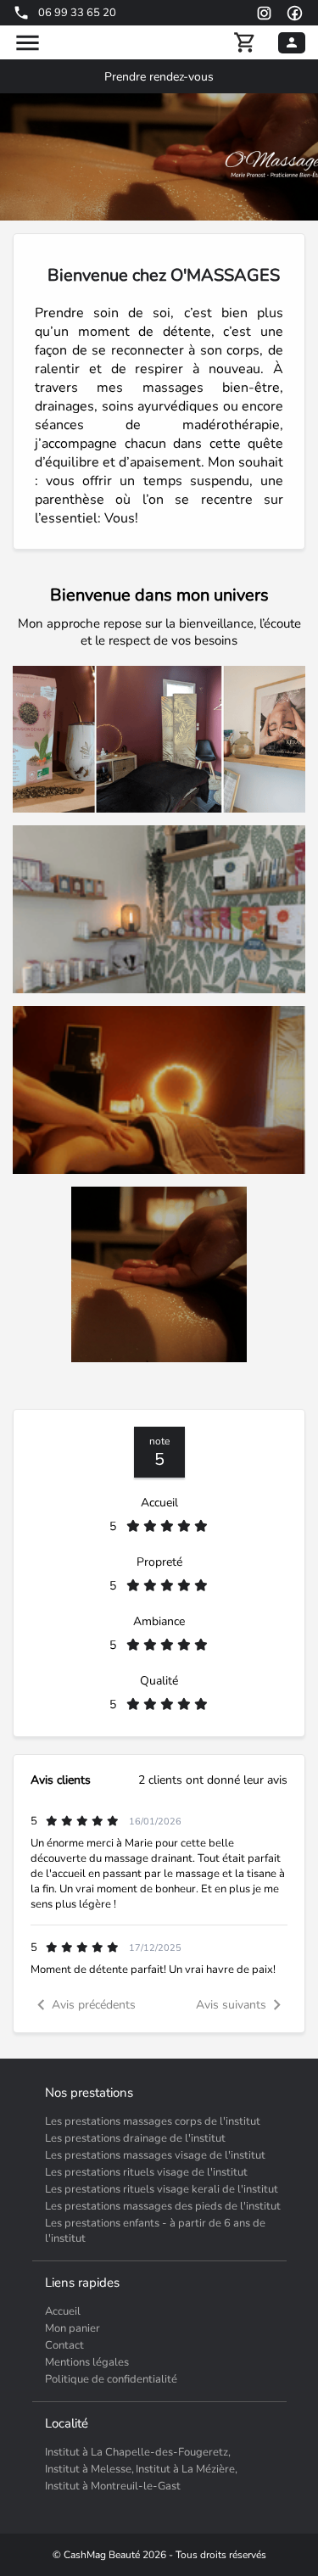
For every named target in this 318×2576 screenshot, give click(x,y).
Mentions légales (87, 2362)
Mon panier (73, 2328)
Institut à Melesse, (89, 2469)
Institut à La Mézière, (187, 2469)
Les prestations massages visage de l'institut (155, 2155)
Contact (64, 2345)
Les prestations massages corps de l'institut (153, 2121)
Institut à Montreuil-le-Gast (113, 2486)
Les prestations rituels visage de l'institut (146, 2172)
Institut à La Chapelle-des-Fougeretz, (138, 2452)
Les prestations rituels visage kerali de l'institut (162, 2189)
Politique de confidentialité (111, 2379)
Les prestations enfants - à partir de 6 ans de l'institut (155, 2231)
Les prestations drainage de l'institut (135, 2138)
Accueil (63, 2311)
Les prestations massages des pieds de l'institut (163, 2206)
